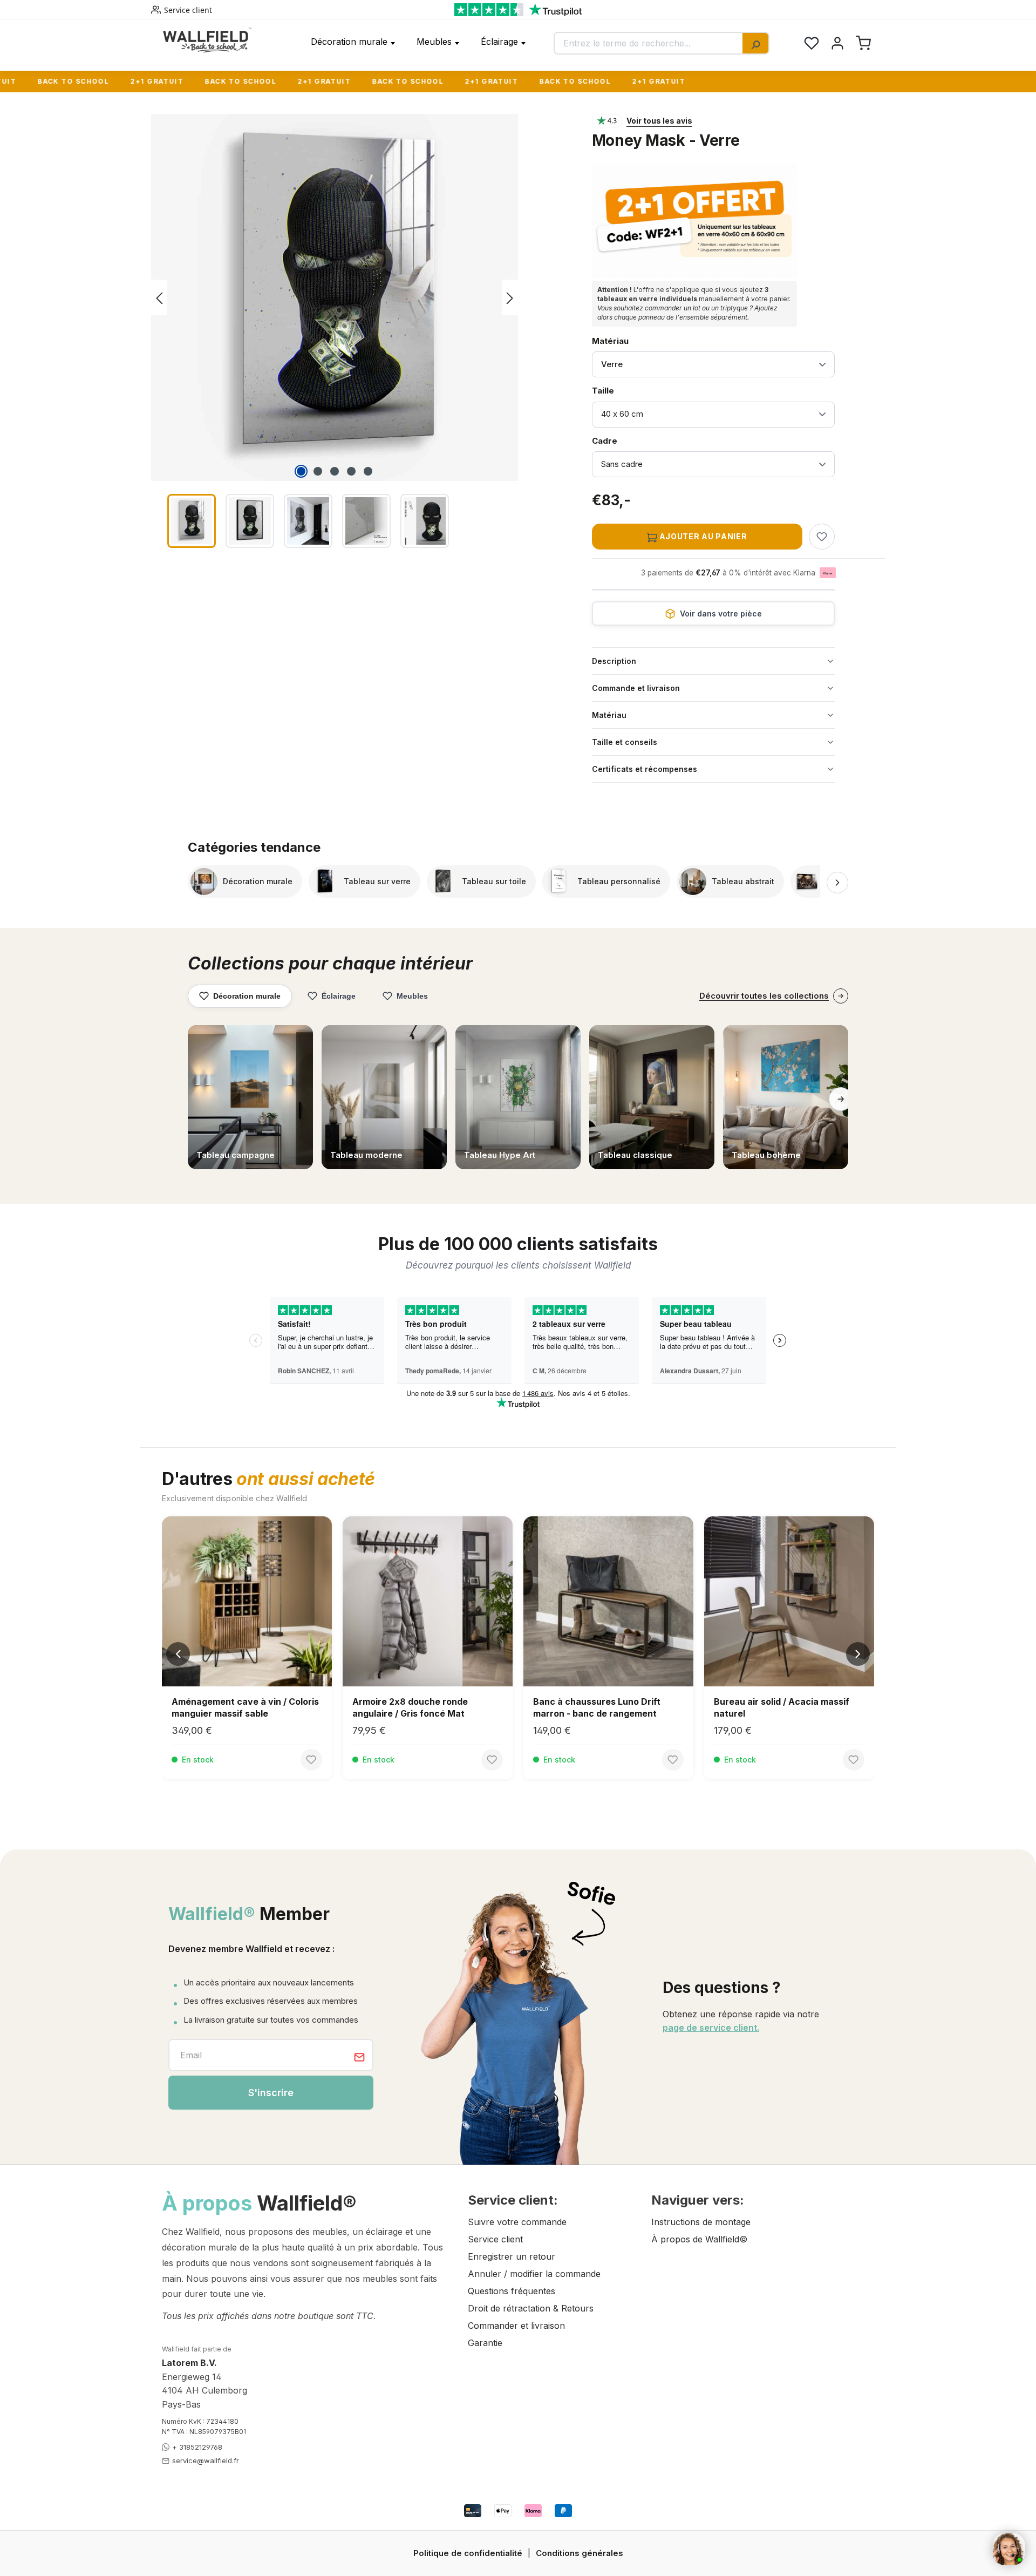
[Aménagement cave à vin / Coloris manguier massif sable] (247, 1601)
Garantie (485, 2343)
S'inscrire (271, 2093)
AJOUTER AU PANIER (702, 536)
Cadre (620, 440)
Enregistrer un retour (512, 2256)
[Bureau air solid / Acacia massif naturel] (789, 1601)
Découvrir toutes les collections (764, 996)
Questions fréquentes (512, 2291)
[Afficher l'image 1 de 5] (301, 471)
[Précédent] (159, 298)
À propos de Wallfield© (699, 2239)
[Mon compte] (837, 43)
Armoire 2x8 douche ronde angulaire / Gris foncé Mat (410, 1707)
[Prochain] (510, 298)
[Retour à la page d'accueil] (207, 40)
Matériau (610, 341)
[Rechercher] (755, 43)
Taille (620, 390)
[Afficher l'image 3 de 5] (335, 471)
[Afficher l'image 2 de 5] (318, 471)
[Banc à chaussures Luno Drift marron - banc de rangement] (608, 1601)
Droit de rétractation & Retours (531, 2308)
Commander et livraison (516, 2326)
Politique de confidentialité (468, 2553)
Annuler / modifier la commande (534, 2274)
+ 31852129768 (197, 2447)
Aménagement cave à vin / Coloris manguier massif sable (245, 1707)
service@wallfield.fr (206, 2460)
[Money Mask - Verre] (335, 297)
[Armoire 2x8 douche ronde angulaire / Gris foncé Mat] (428, 1601)
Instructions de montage (701, 2222)
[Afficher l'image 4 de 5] (351, 471)
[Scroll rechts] (837, 883)
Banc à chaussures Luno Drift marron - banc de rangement (597, 1707)
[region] (361, 333)
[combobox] (649, 43)
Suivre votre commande (517, 2222)
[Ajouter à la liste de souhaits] (822, 537)
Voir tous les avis (659, 121)
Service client (188, 10)
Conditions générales (580, 2553)
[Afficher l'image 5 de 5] (368, 471)
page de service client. (711, 2028)
